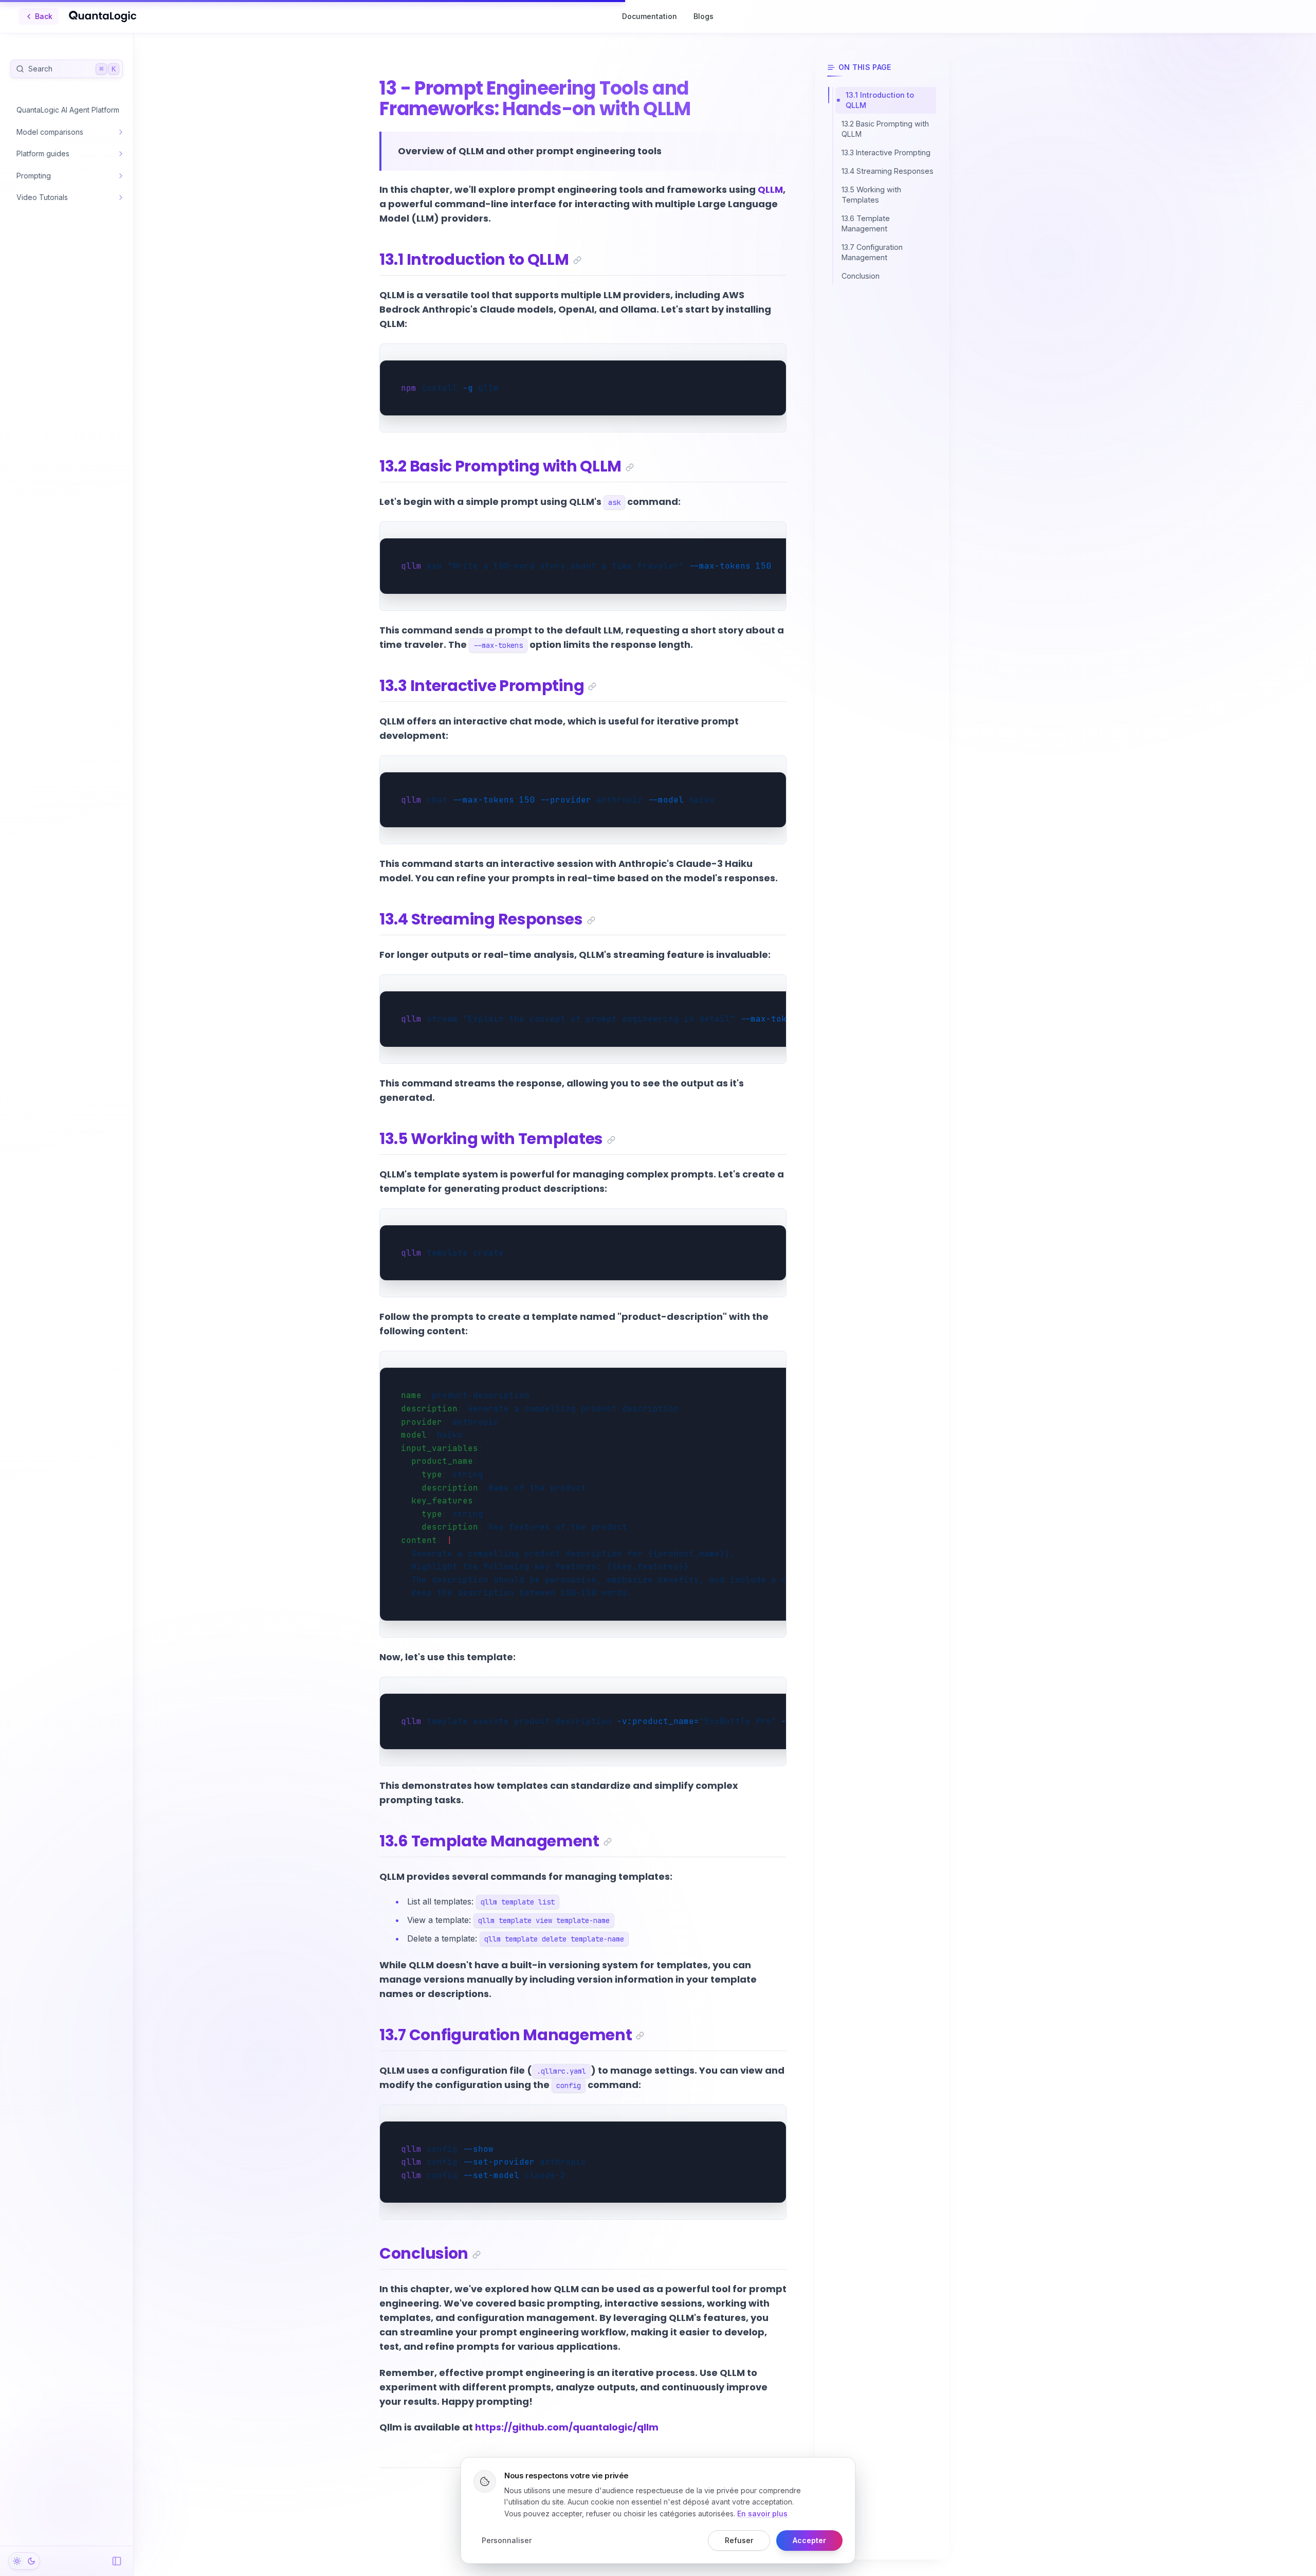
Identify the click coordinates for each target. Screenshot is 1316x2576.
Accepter (809, 2540)
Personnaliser (507, 2540)
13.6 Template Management (489, 1841)
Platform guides (43, 153)
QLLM (770, 189)
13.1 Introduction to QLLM (474, 259)
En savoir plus (762, 2514)
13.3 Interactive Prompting (482, 686)
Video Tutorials (42, 197)
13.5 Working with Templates (491, 1139)
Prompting (34, 176)
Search (72, 69)
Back (44, 16)
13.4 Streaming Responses (481, 919)
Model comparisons (50, 132)
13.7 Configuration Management (506, 2035)
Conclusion (424, 2253)
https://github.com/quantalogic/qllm (567, 2427)
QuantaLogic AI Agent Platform (68, 110)
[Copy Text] (774, 356)
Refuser (739, 2540)
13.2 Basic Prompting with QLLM (500, 466)
